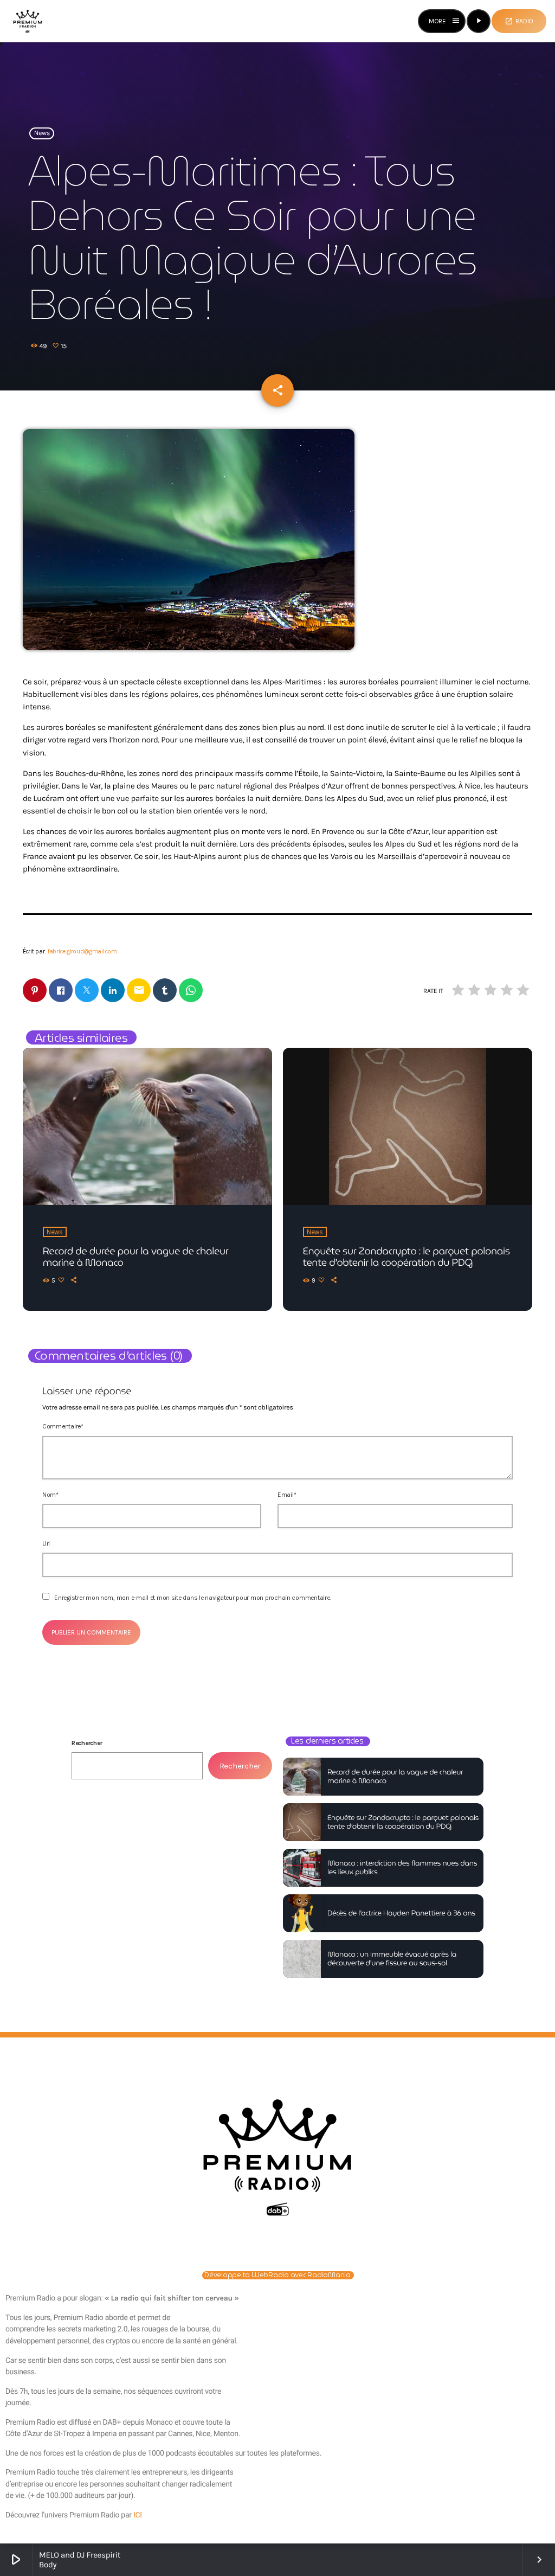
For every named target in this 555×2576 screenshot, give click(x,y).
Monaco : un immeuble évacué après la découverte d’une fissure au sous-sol (392, 1959)
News (42, 133)
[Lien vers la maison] (28, 21)
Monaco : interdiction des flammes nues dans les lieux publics (402, 1867)
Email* (287, 1495)
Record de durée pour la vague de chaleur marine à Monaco (135, 1257)
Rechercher (87, 1743)
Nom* (50, 1495)
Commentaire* (63, 1426)
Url (46, 1543)
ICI (138, 2515)
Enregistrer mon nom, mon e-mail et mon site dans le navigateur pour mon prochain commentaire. (192, 1598)
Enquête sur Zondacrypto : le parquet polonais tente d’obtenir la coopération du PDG (406, 1257)
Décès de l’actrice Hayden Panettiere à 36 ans (401, 1913)
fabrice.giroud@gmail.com (82, 951)
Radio (519, 21)
